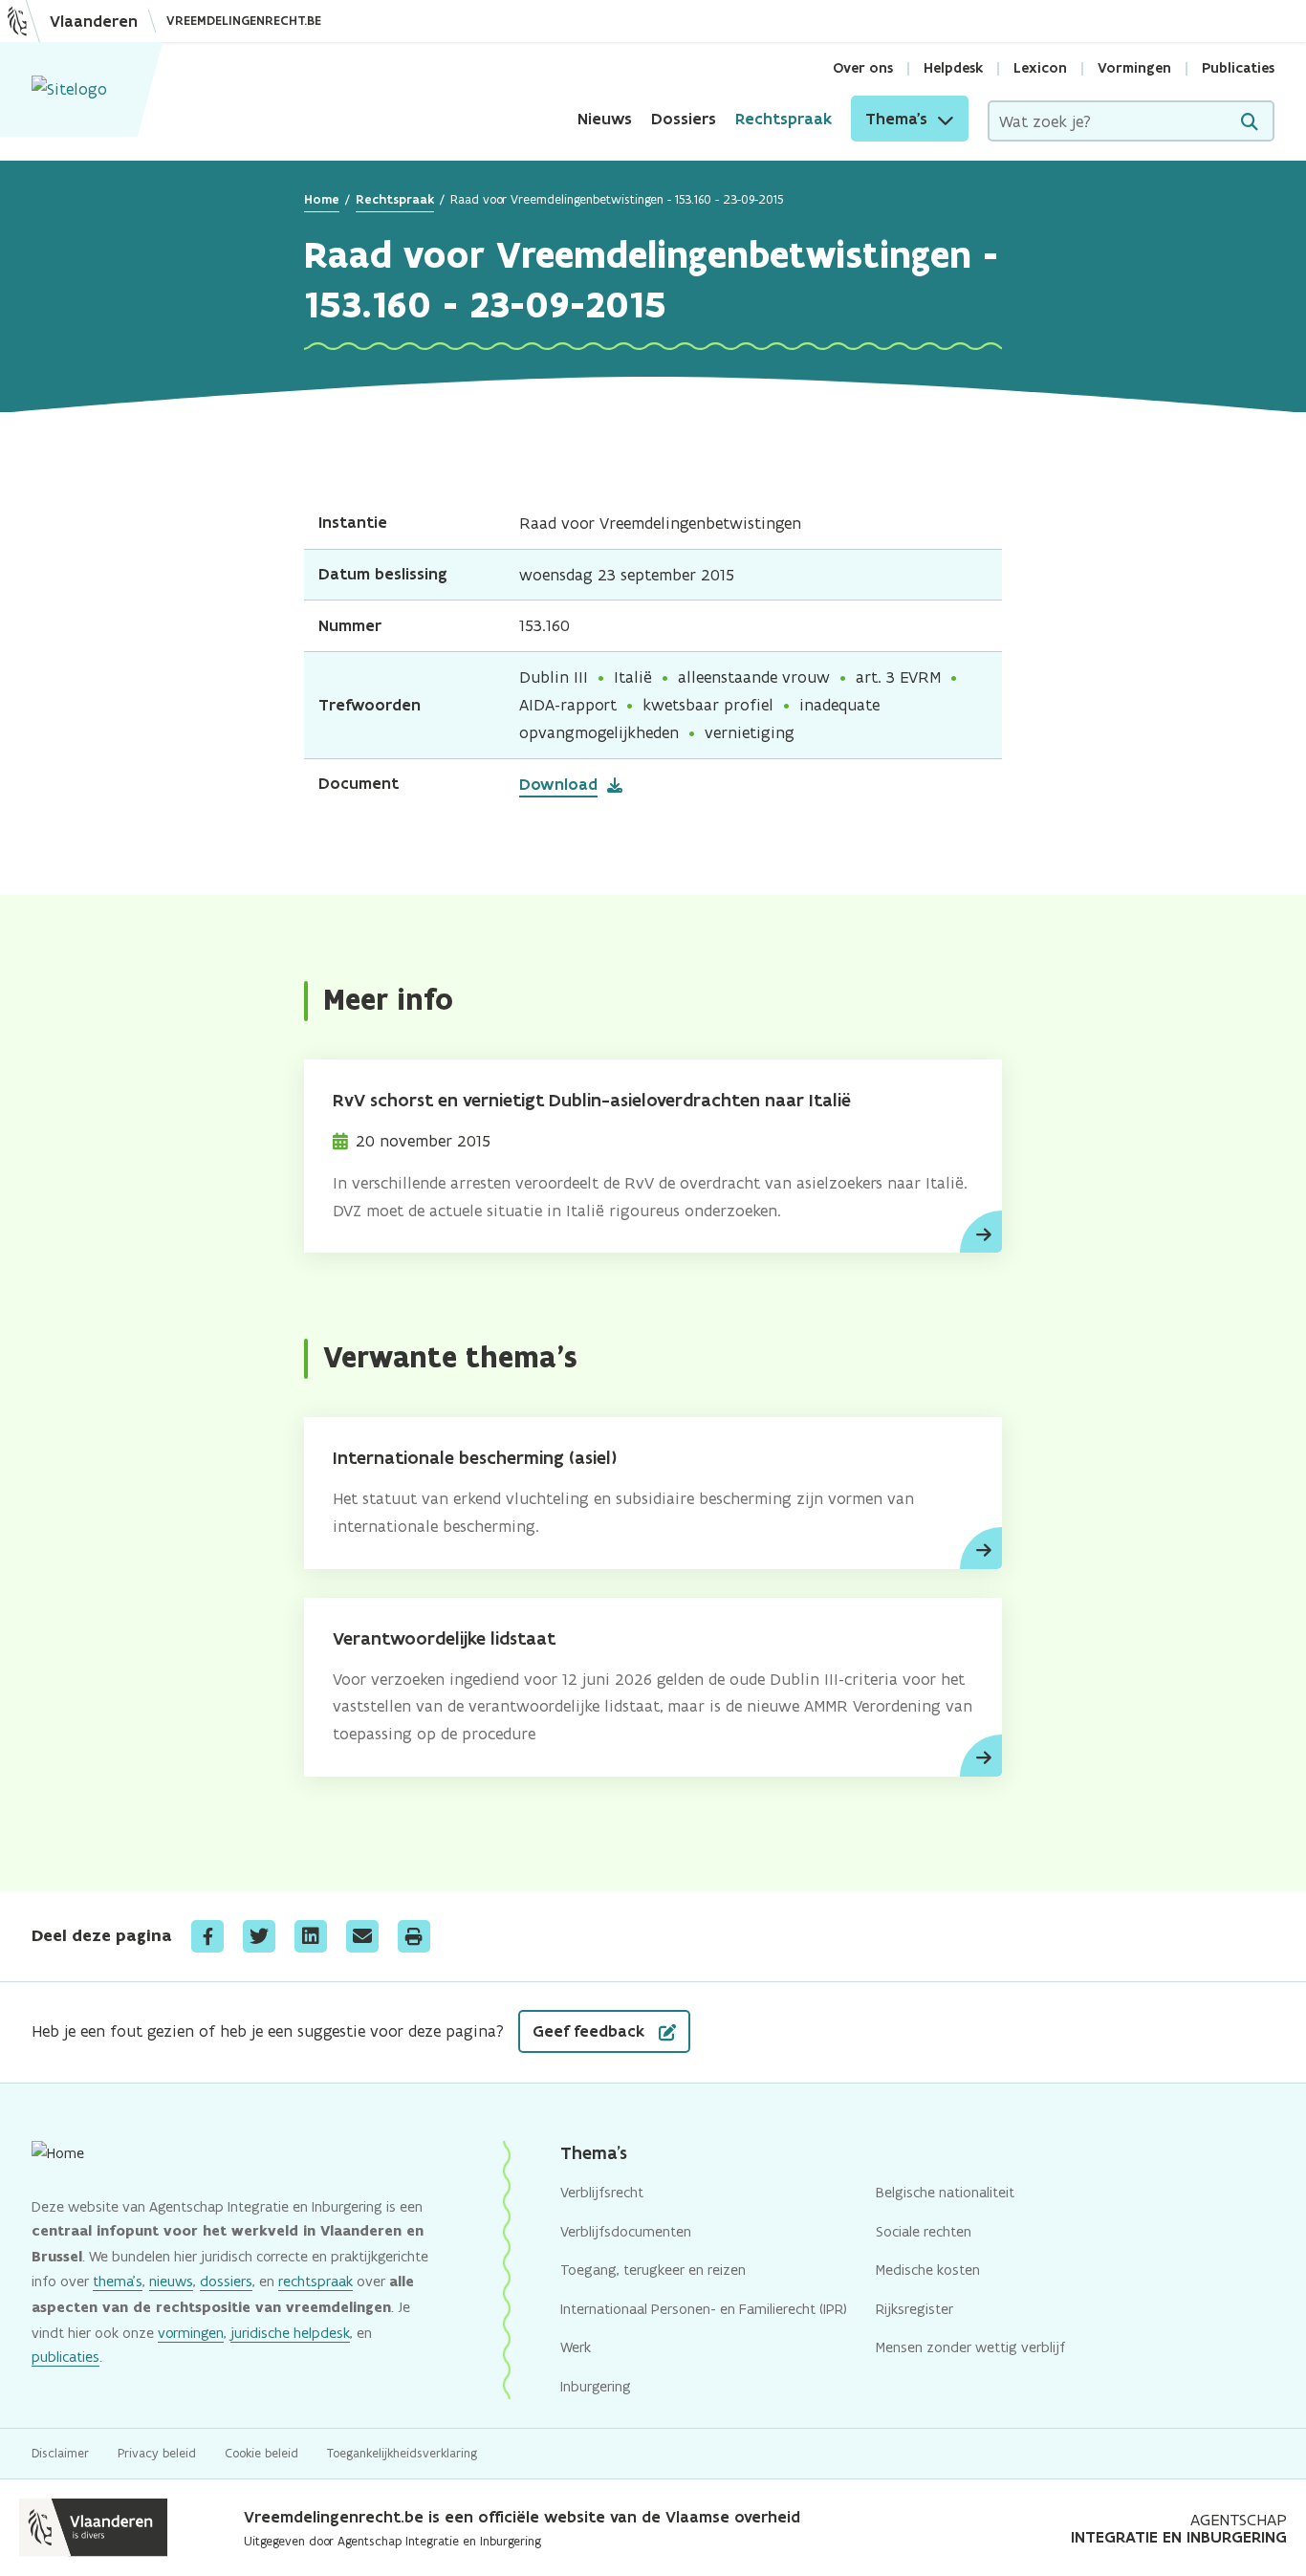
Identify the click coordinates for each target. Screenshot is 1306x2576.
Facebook (207, 1936)
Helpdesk (953, 68)
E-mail (362, 1936)
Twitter (259, 1936)
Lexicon (1040, 68)
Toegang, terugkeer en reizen (653, 2270)
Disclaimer (60, 2453)
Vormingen (1134, 68)
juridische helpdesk (290, 2333)
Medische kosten (928, 2270)
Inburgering (596, 2386)
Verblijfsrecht (602, 2192)
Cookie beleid (261, 2453)
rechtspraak (316, 2281)
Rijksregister (914, 2309)
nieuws (171, 2281)
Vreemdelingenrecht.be (244, 21)
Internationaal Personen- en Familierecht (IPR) (704, 2309)
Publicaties (1238, 68)
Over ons (863, 68)
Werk (576, 2347)
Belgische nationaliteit (945, 2192)
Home (322, 199)
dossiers (226, 2281)
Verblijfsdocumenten (626, 2231)
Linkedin (311, 1936)
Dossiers (684, 119)
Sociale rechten (924, 2231)
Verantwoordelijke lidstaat (444, 1638)
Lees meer (981, 1232)
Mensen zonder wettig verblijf (970, 2347)
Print (414, 1936)
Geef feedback (591, 2031)
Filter (1250, 122)
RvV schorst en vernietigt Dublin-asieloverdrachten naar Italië (592, 1100)
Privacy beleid (157, 2453)
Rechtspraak (784, 119)
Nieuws (605, 119)
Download (558, 784)
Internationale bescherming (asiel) (475, 1458)
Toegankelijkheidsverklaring (402, 2453)
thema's (118, 2281)
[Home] (69, 89)
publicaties (65, 2357)
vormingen (191, 2333)
